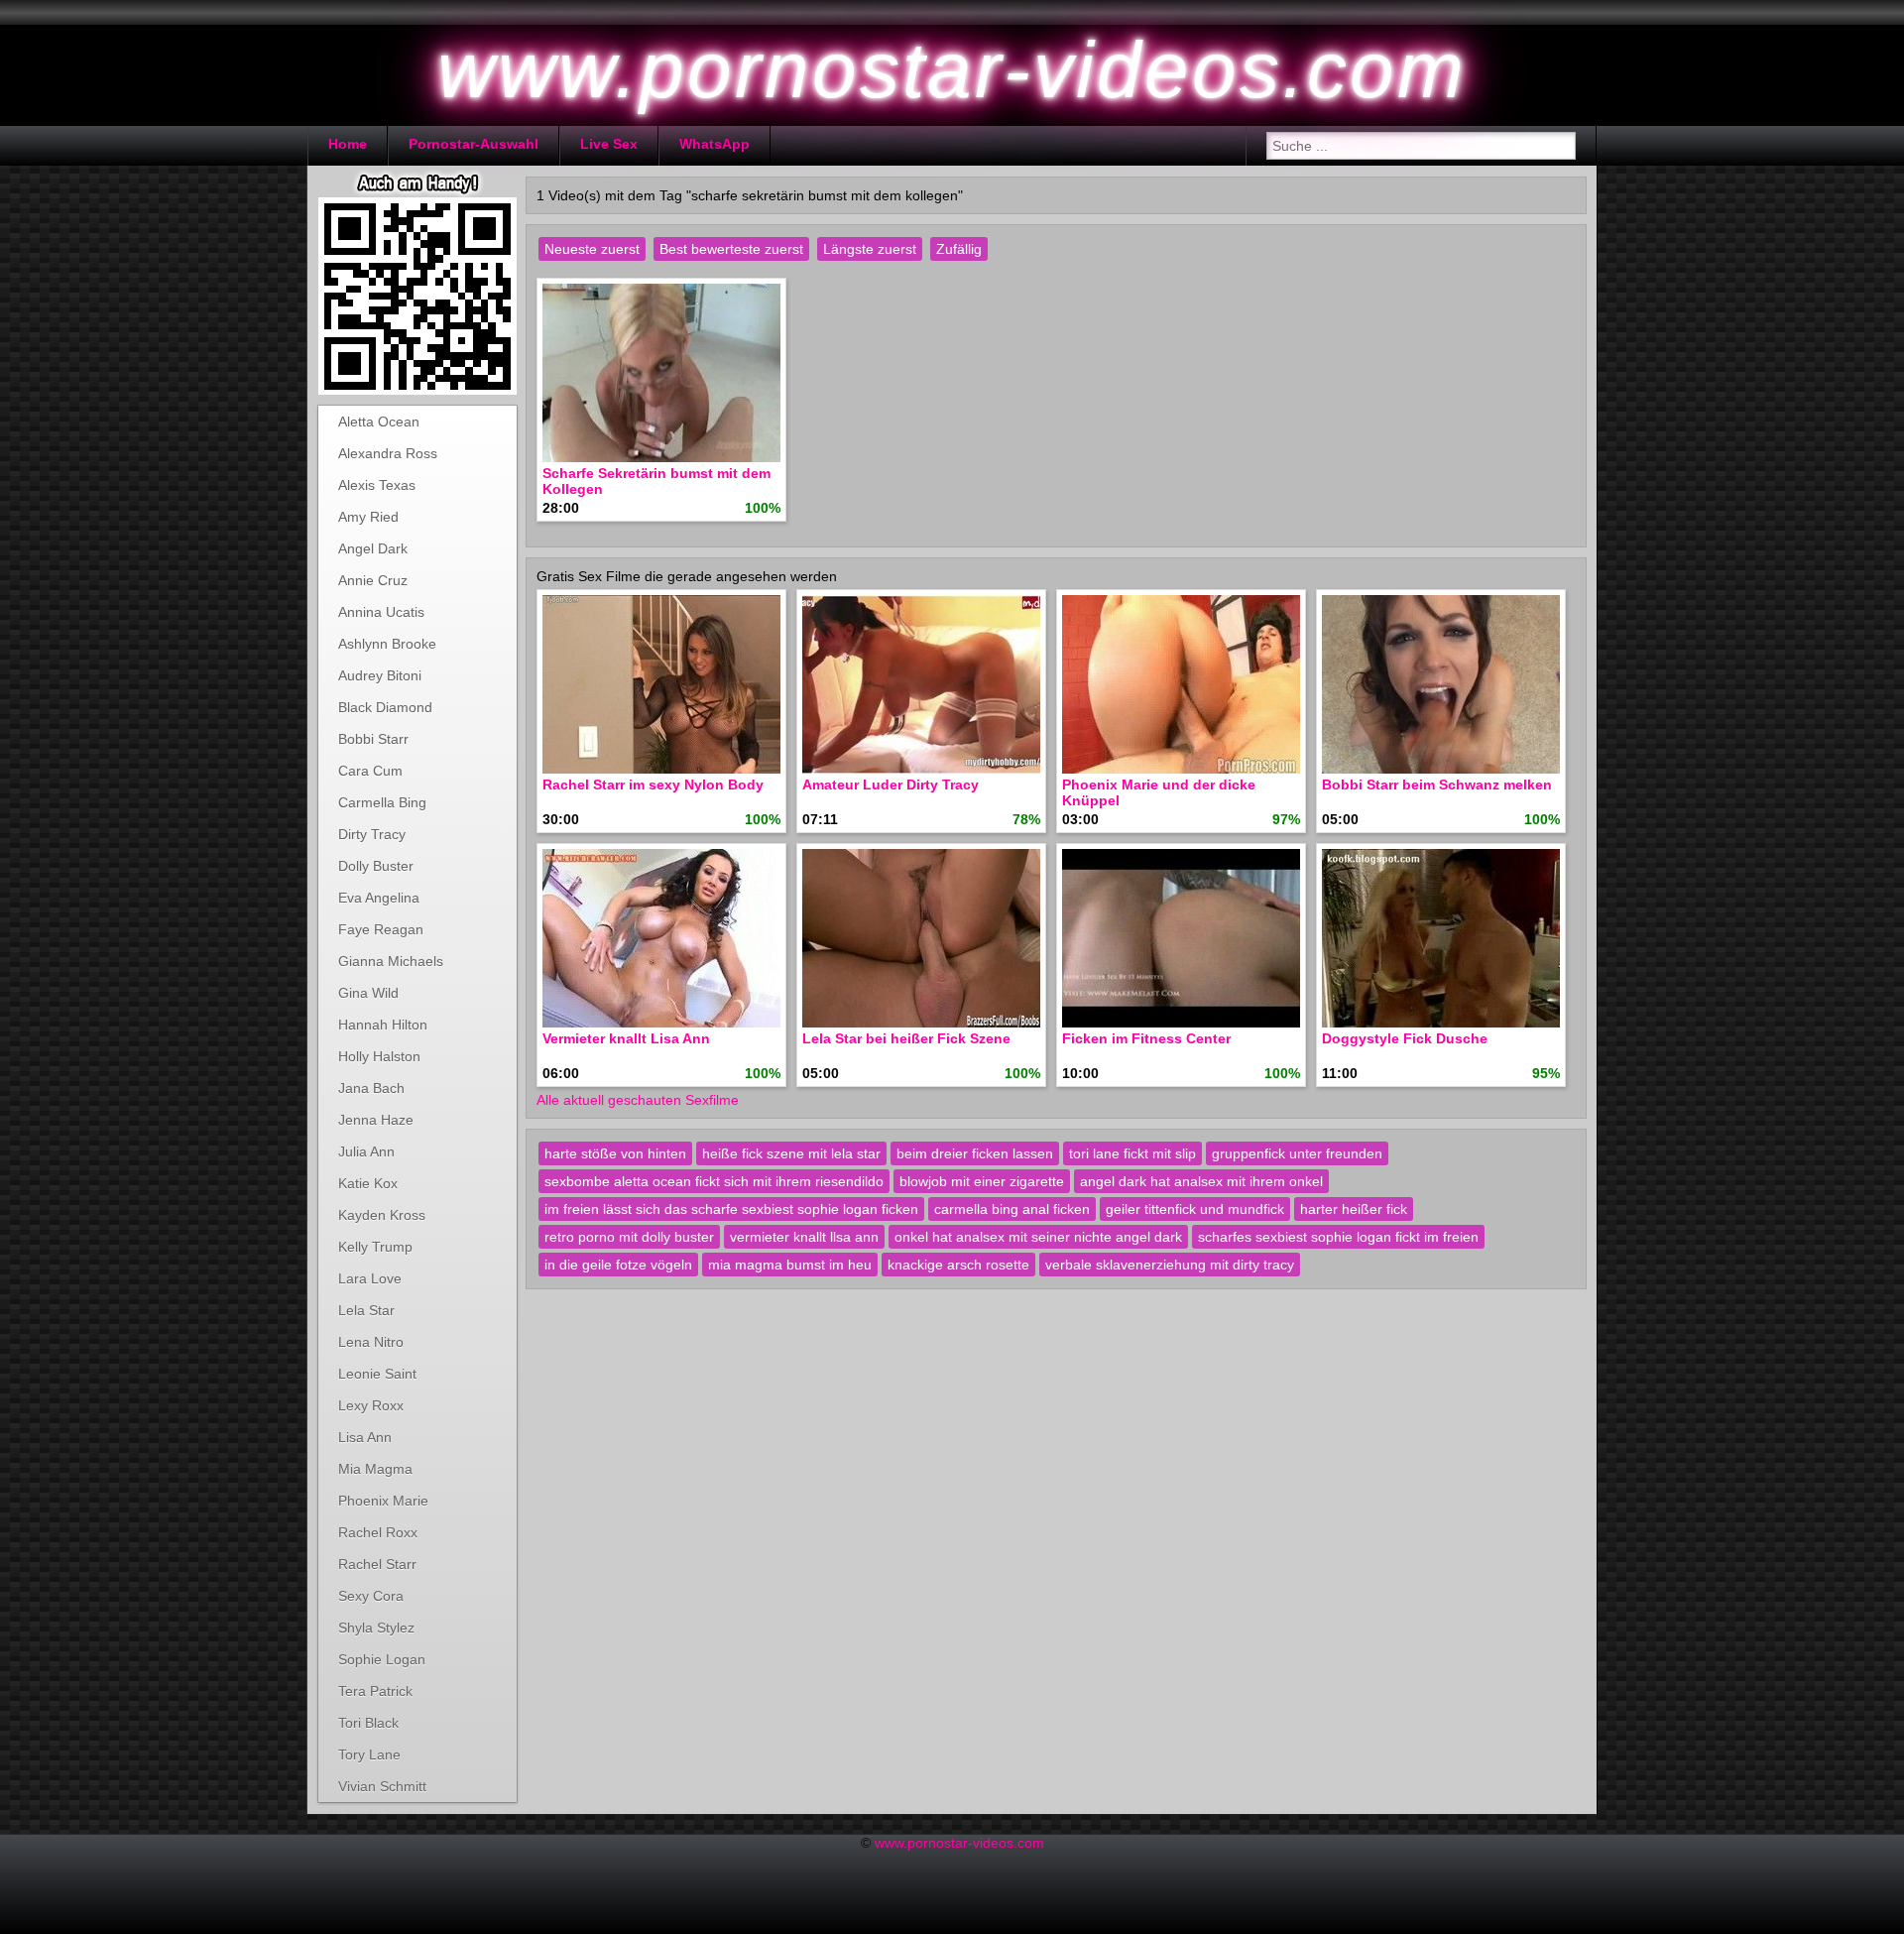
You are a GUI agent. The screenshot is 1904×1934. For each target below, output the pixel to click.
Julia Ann (366, 1151)
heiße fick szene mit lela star (791, 1153)
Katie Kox (368, 1183)
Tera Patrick (375, 1691)
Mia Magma (375, 1469)
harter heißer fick (1354, 1209)
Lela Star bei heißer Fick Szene (906, 1038)
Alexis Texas (377, 485)
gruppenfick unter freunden (1297, 1153)
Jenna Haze (376, 1120)
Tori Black (368, 1723)
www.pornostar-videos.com (959, 1843)
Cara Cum (370, 771)
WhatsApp (714, 144)
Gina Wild (368, 993)
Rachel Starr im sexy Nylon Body (653, 785)
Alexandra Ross (388, 453)
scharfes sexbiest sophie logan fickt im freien (1338, 1237)
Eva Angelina (379, 898)
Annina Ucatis (381, 612)
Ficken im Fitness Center (1146, 1038)
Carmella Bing (382, 802)
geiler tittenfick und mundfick (1195, 1209)
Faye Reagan (381, 929)
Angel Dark (373, 548)
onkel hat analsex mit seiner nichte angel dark (1038, 1237)
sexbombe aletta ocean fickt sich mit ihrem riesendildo (714, 1181)
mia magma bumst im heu (790, 1265)
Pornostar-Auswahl (474, 144)
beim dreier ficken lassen (975, 1153)
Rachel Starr (377, 1564)
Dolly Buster (376, 866)
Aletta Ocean (379, 422)
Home (348, 144)
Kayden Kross (382, 1215)
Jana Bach (371, 1088)
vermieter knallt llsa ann (804, 1237)
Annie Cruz (373, 580)
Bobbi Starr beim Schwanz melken (1437, 785)
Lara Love (370, 1278)
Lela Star (366, 1310)
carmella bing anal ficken (1012, 1209)
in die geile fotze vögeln (618, 1265)
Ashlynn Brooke (387, 644)
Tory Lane (369, 1754)
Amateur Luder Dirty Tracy (891, 785)
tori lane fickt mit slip (1132, 1153)
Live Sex (609, 144)
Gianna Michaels (391, 961)
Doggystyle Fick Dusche (1405, 1038)
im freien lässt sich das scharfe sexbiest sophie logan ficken (731, 1209)
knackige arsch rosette (958, 1265)
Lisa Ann (365, 1437)
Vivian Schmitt (382, 1786)
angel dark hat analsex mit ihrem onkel (1201, 1181)
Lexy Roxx (371, 1405)
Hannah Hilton (383, 1025)
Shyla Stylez (376, 1628)
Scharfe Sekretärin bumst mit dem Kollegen (656, 481)
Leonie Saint (377, 1374)
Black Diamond (385, 707)
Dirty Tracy (372, 834)
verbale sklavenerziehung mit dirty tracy (1170, 1265)
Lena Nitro (371, 1342)
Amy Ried (368, 517)
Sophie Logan (382, 1659)
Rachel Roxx (378, 1532)
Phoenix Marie (383, 1501)
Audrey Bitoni (380, 675)
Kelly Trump (375, 1247)
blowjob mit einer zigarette (982, 1181)
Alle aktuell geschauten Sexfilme (638, 1100)
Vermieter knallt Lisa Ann (626, 1038)
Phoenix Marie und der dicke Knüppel (1159, 792)
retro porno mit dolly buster (629, 1237)
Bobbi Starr (373, 739)
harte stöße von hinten (615, 1153)
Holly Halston (379, 1056)
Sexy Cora (371, 1596)
